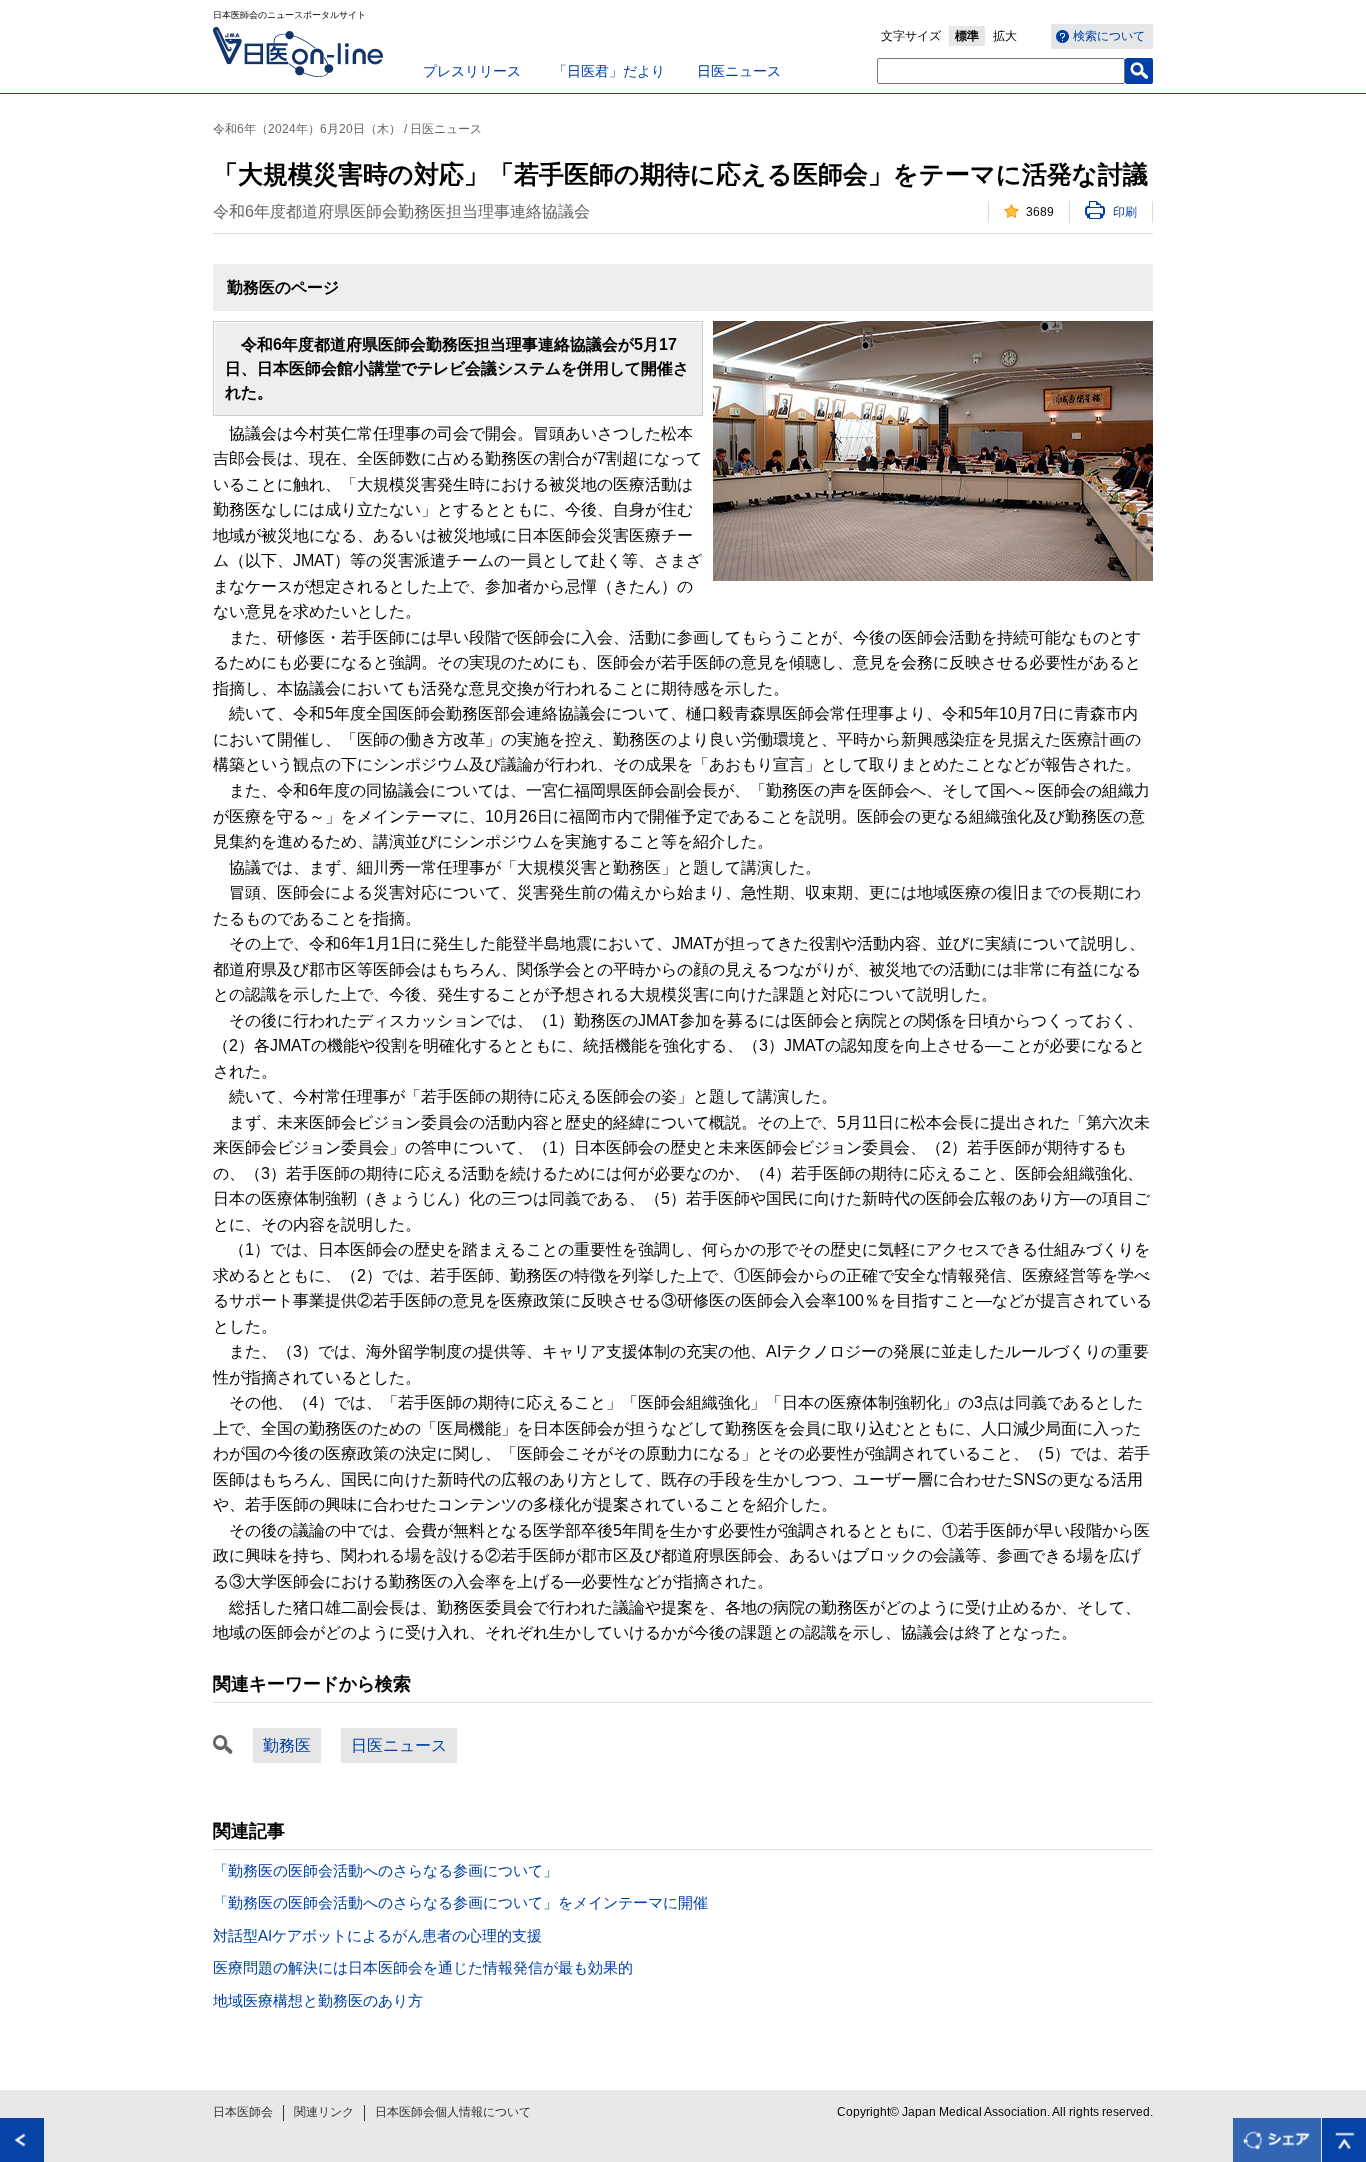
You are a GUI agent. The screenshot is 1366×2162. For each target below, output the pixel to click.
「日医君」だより (609, 71)
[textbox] (1001, 71)
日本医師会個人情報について (453, 2112)
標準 (967, 36)
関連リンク (324, 2112)
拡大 (1005, 36)
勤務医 (287, 1745)
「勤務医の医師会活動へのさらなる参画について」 (385, 1870)
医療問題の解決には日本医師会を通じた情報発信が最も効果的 (423, 1967)
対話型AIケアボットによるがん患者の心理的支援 (377, 1935)
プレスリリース (472, 71)
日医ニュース (739, 71)
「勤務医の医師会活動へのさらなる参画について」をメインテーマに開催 (460, 1902)
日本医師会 (243, 2112)
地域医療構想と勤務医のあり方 (318, 2000)
